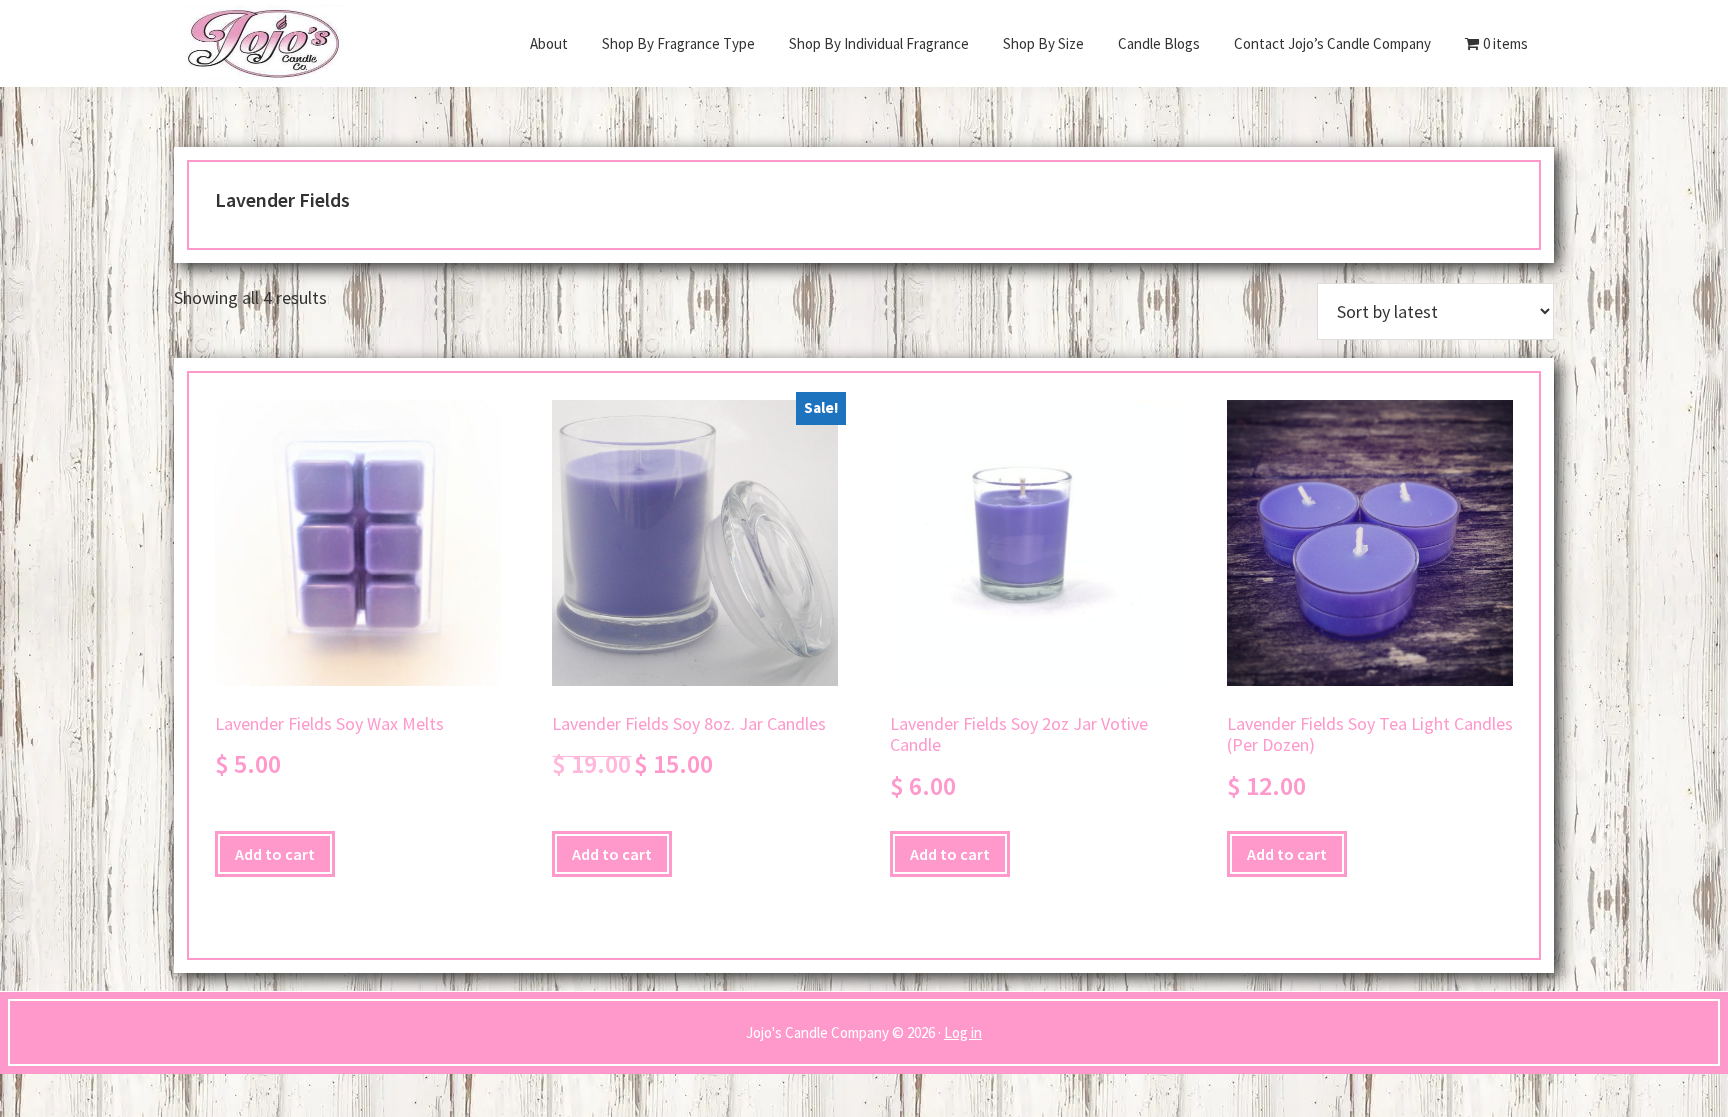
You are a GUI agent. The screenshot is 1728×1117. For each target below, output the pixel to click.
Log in (963, 1032)
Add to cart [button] (275, 854)
